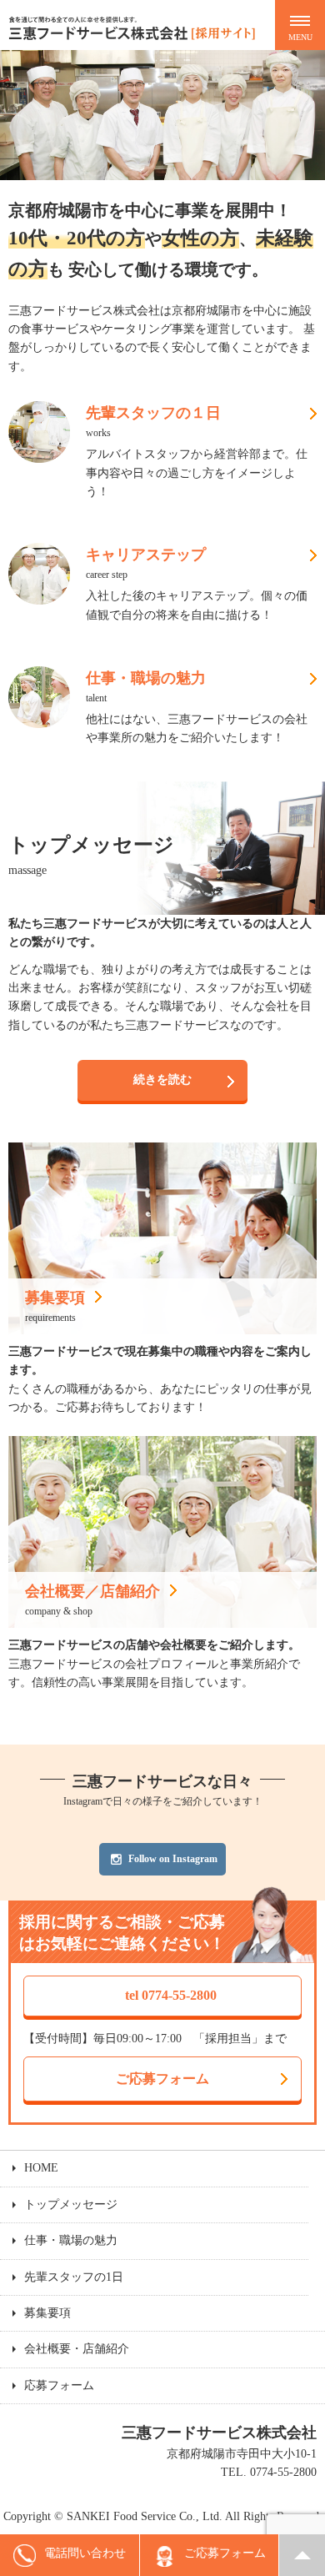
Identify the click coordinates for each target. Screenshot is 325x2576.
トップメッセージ (71, 2204)
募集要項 (47, 2313)
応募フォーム (59, 2385)
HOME (41, 2168)
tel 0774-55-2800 (171, 1995)
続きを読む (162, 1080)
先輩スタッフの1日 (74, 2277)
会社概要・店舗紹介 (77, 2349)
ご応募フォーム (162, 2079)
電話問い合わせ (85, 2553)
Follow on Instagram (173, 1859)
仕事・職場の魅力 (71, 2240)
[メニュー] (300, 25)
